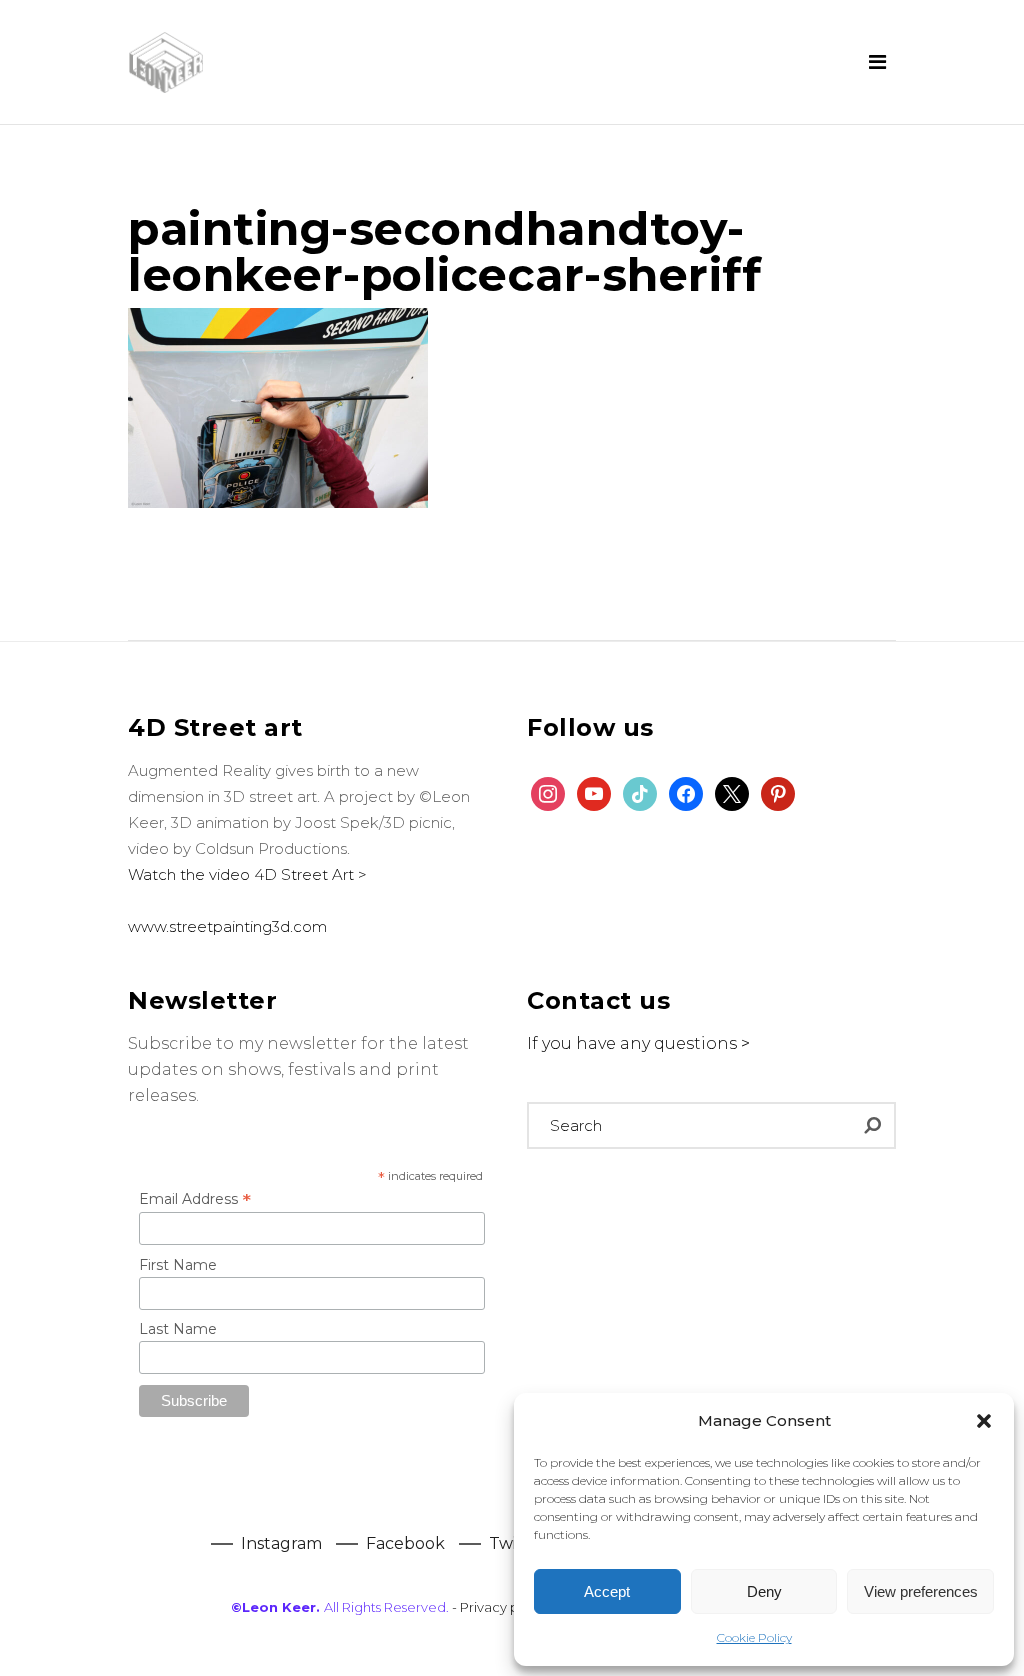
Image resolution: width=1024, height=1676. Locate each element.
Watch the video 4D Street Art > (247, 874)
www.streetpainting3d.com (227, 926)
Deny (764, 1591)
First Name (178, 1265)
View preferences (921, 1591)
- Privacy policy (500, 1607)
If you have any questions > (638, 1043)
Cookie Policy (754, 1637)
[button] (984, 1421)
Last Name (178, 1329)
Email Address (195, 1199)
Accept (607, 1591)
